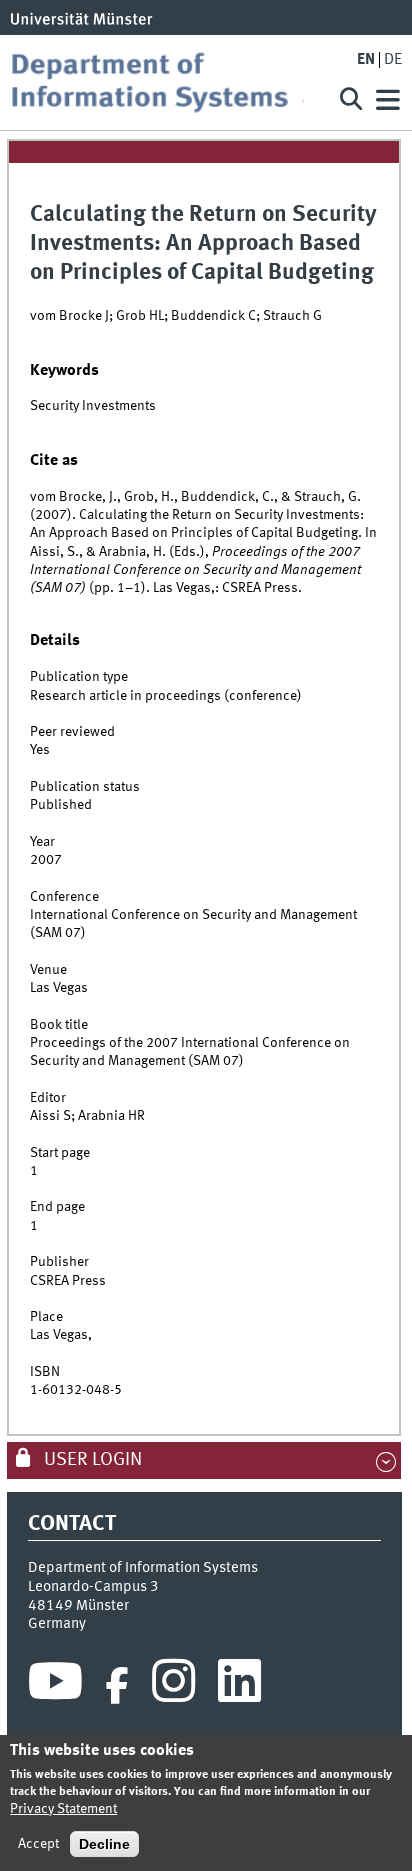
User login (91, 1460)
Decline (104, 1844)
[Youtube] (55, 1686)
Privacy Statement (63, 1809)
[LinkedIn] (239, 1686)
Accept (38, 1844)
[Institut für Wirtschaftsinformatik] (164, 82)
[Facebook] (117, 1686)
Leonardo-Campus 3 (93, 1587)
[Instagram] (173, 1686)
